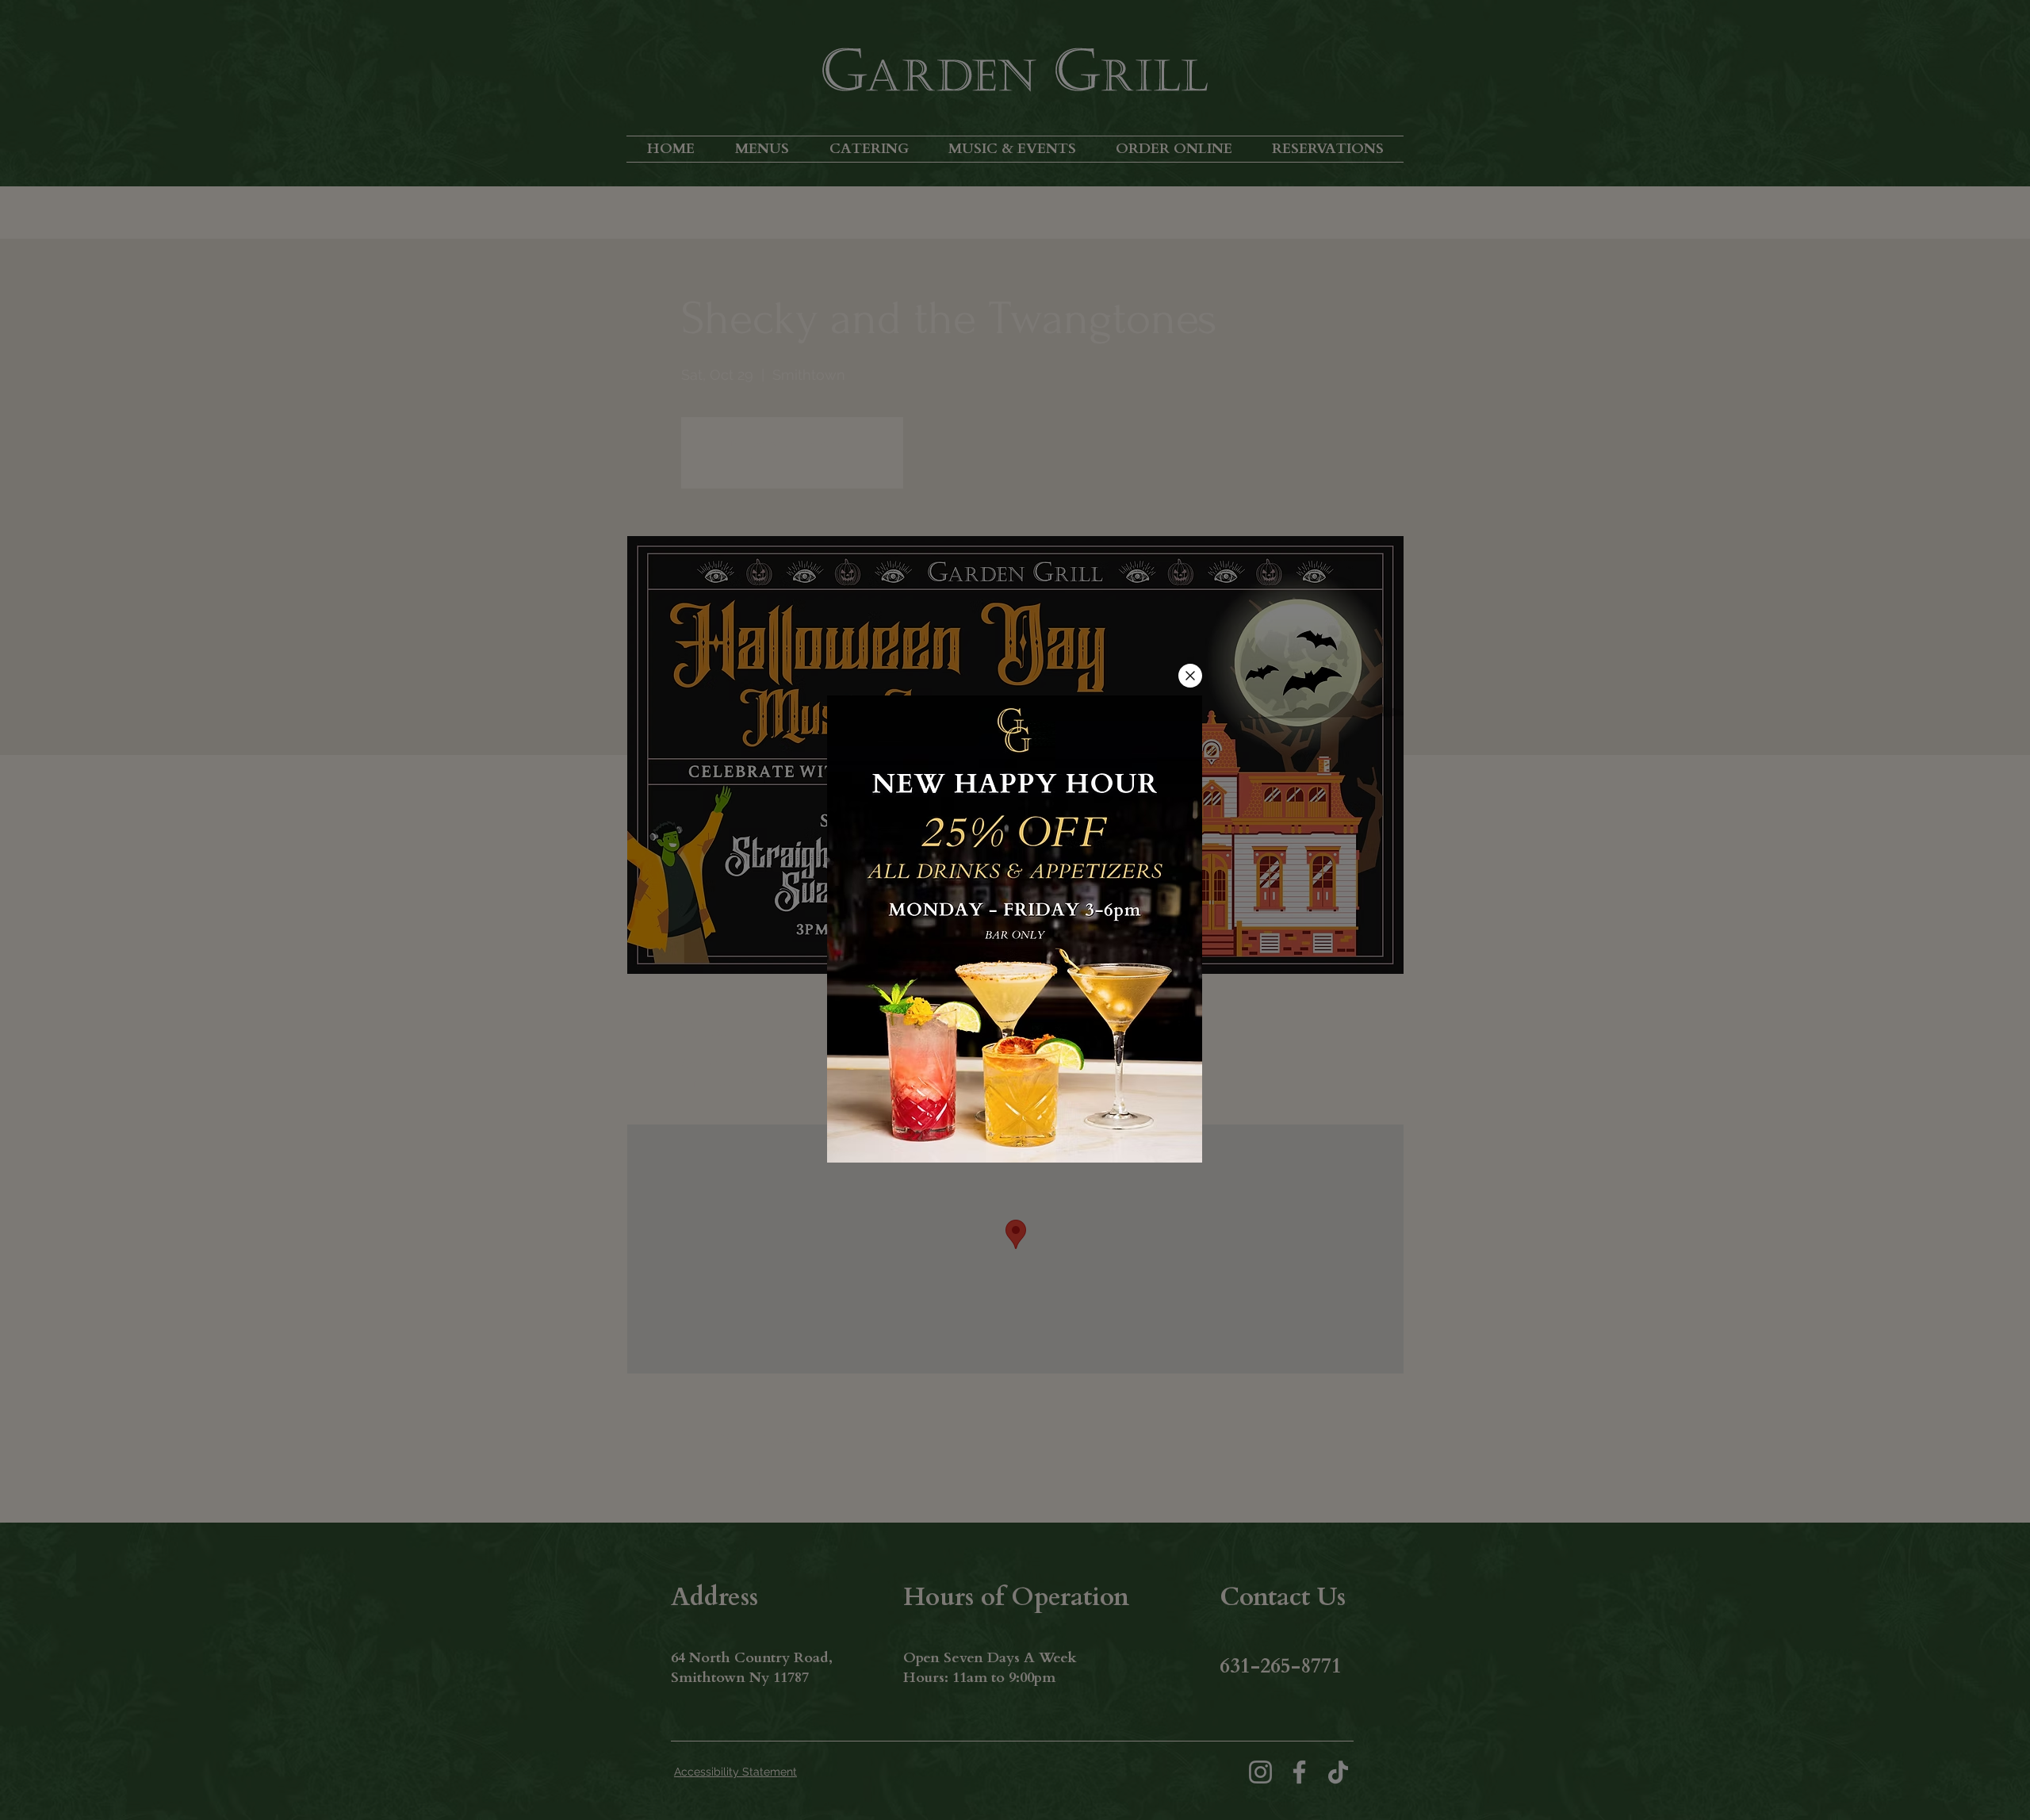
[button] (1190, 676)
